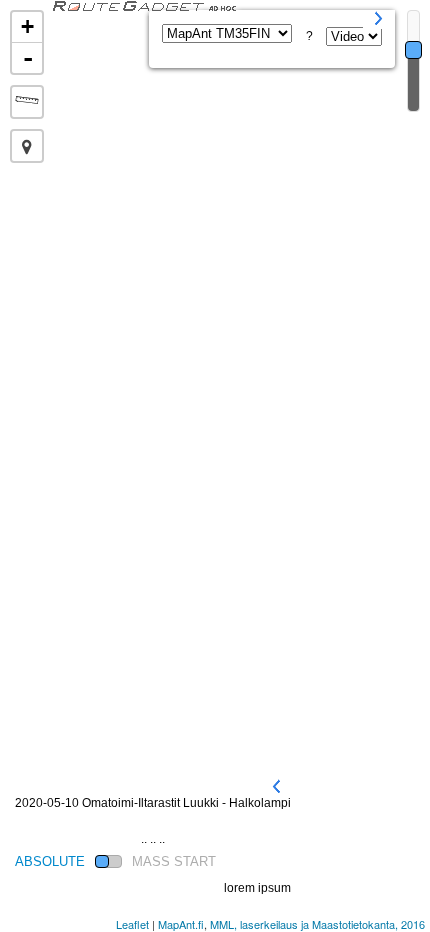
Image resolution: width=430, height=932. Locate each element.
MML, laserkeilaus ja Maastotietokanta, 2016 (317, 924)
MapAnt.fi (181, 924)
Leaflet (132, 924)
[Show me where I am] (27, 146)
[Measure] (27, 102)
